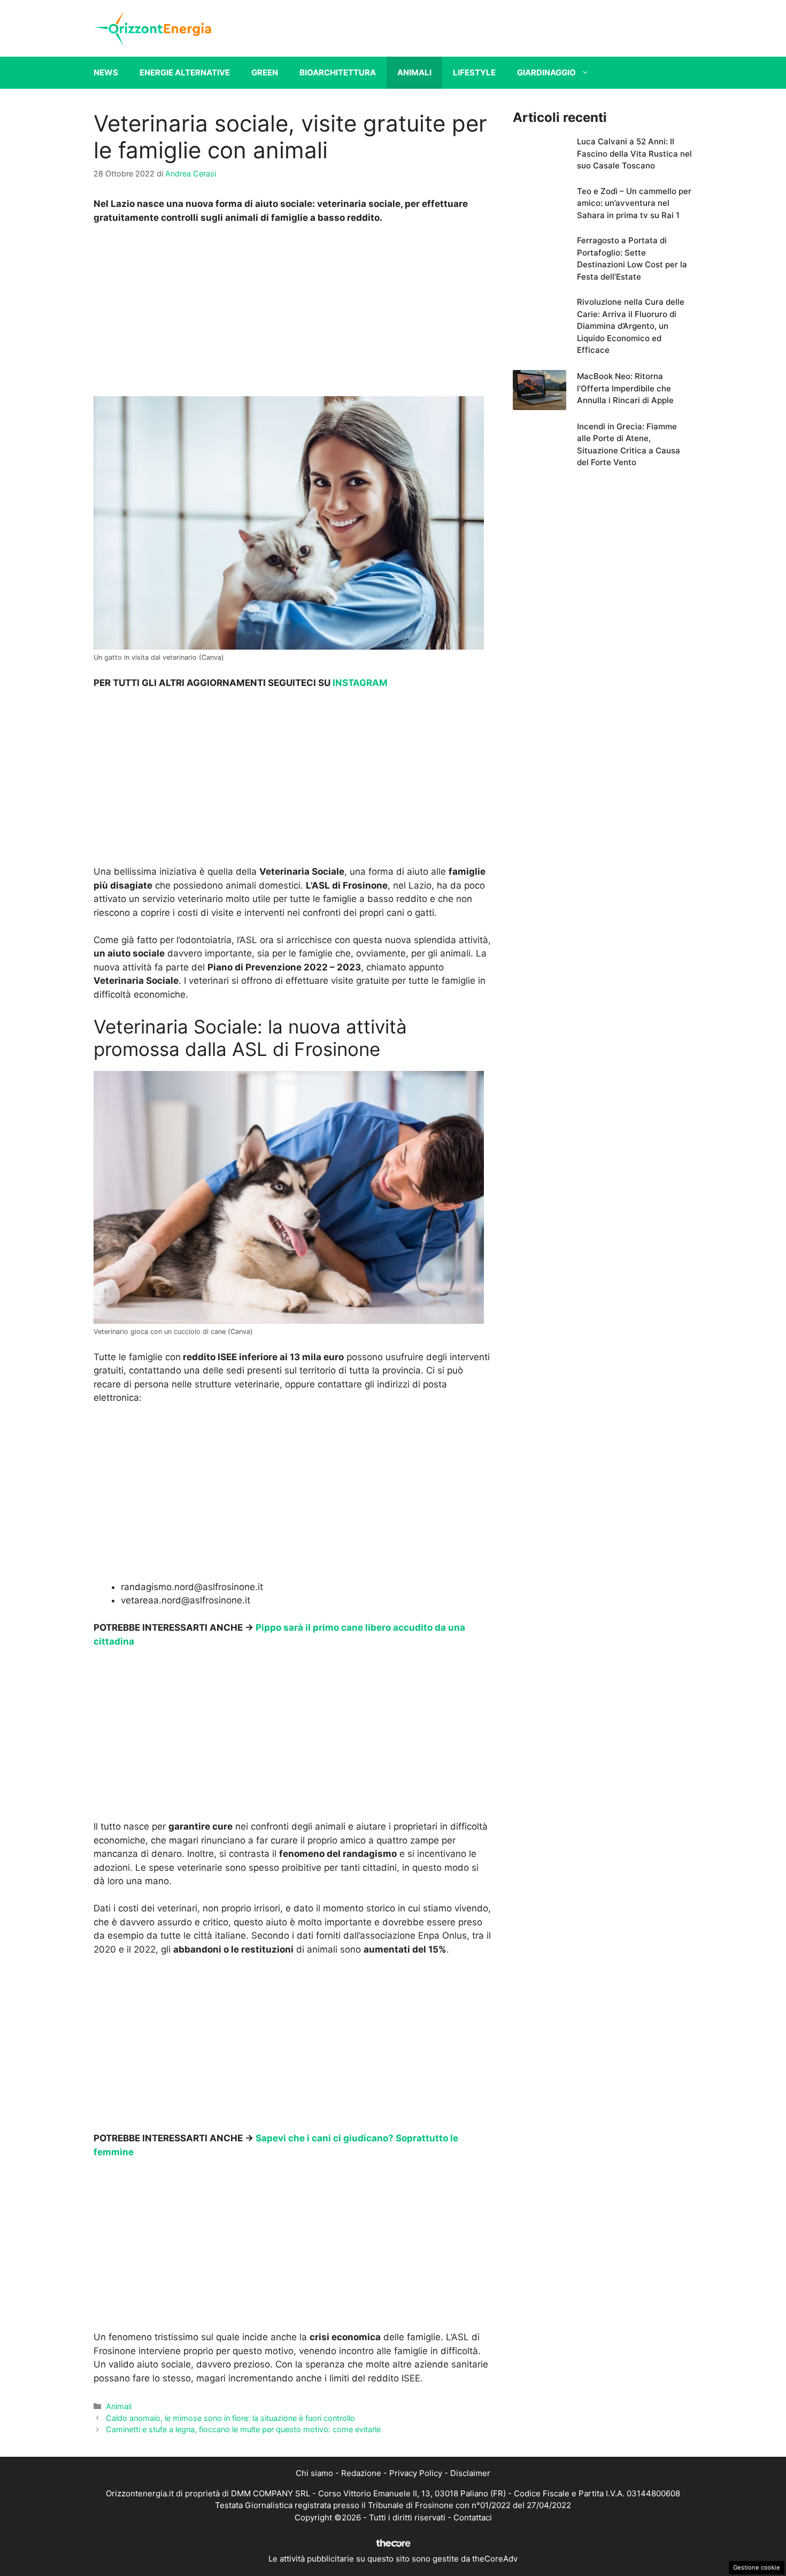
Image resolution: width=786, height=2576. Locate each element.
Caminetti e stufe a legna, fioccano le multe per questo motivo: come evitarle (243, 2429)
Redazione (361, 2473)
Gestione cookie (757, 2567)
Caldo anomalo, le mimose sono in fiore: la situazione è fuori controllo (230, 2418)
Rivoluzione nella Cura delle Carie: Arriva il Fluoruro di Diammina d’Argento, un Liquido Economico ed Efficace (631, 326)
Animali (414, 72)
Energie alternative (185, 72)
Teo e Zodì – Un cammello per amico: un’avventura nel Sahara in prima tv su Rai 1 (634, 203)
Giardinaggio (546, 72)
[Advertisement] (292, 313)
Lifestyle (474, 72)
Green (265, 72)
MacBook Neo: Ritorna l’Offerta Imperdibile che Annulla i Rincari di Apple (625, 388)
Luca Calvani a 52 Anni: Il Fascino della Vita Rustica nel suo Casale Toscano (634, 153)
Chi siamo (314, 2473)
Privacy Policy (416, 2473)
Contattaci (473, 2517)
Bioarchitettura (338, 72)
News (106, 72)
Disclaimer (470, 2473)
